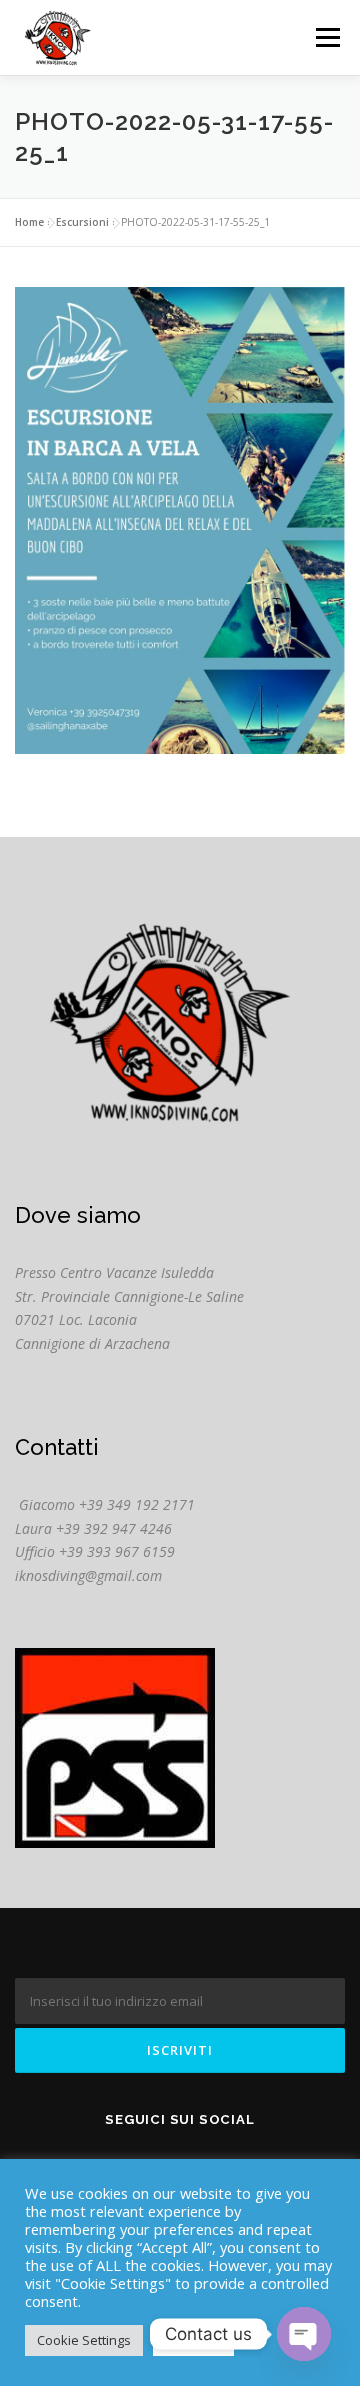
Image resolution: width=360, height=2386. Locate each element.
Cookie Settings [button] (84, 2340)
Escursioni (82, 222)
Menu (326, 37)
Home (29, 222)
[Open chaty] (304, 2334)
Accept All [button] (193, 2340)
